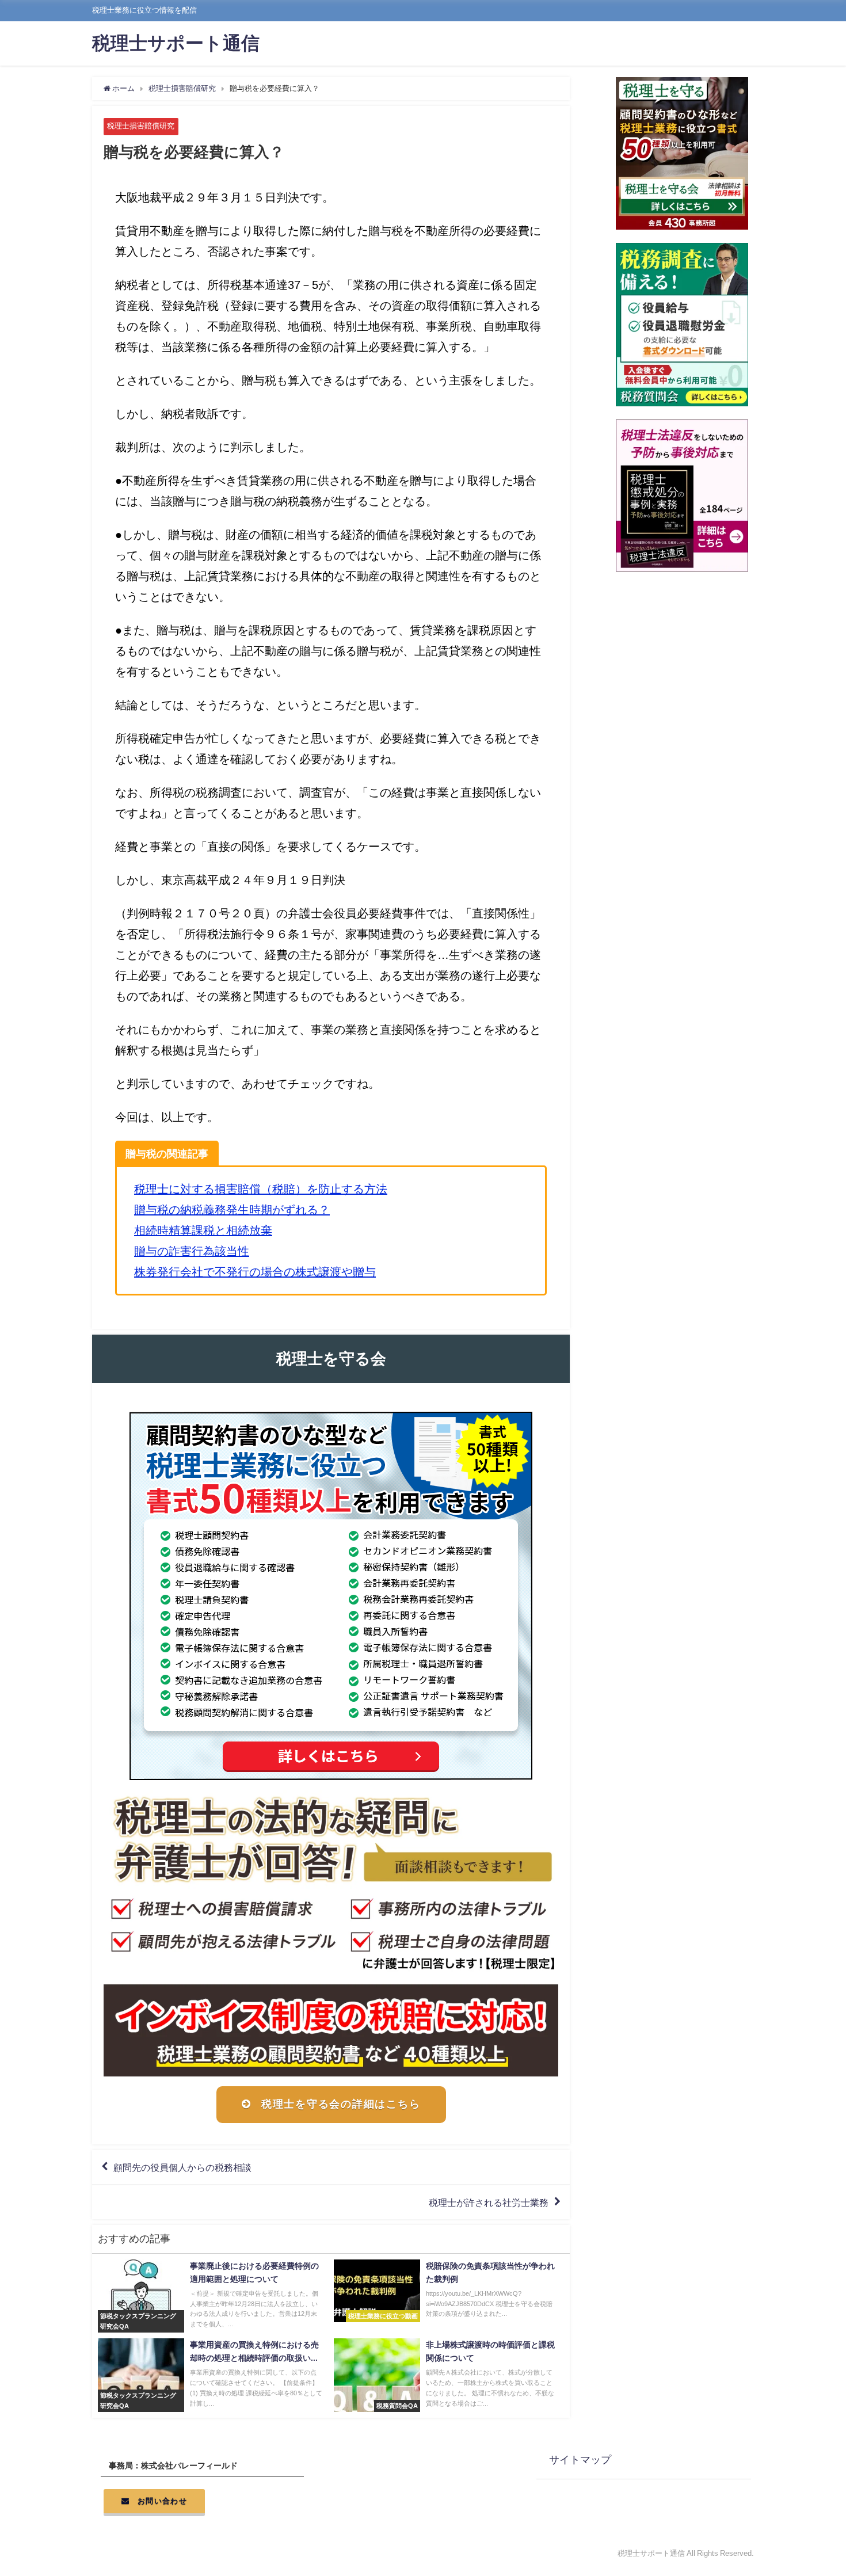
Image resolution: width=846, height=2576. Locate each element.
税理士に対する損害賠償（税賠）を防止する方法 (261, 1189)
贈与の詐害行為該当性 (192, 1251)
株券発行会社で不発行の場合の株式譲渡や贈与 (255, 1272)
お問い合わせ (162, 2501)
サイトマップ (580, 2460)
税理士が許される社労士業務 (489, 2202)
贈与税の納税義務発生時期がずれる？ (232, 1210)
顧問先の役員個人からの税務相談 (182, 2167)
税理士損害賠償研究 (141, 126)
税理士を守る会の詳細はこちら (341, 2104)
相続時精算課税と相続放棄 (203, 1230)
